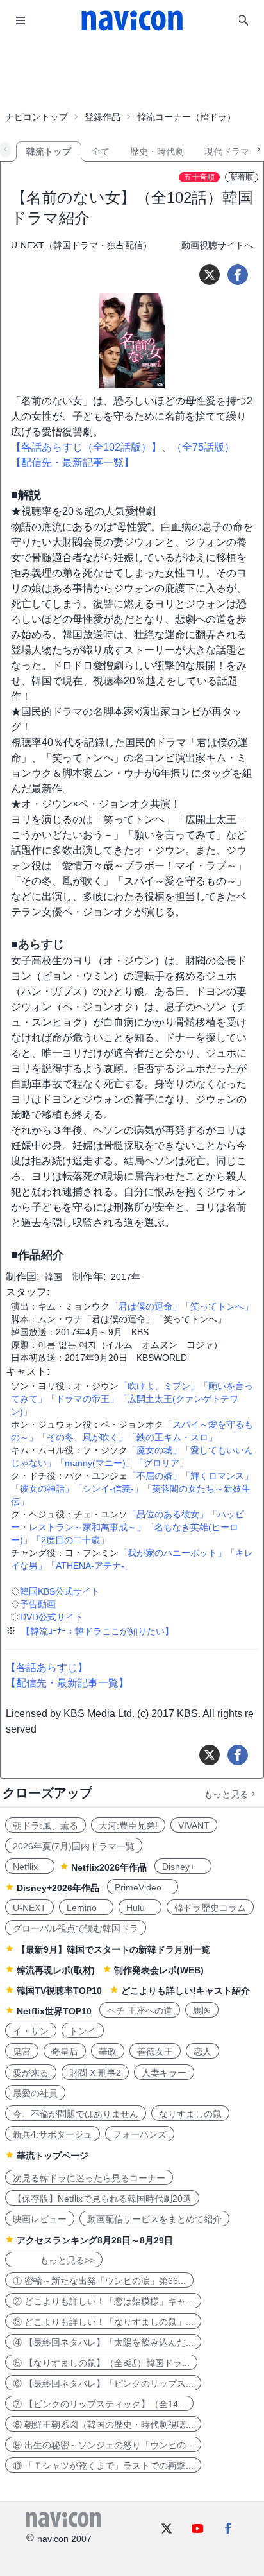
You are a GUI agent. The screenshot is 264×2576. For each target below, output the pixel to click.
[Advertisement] (132, 73)
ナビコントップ (37, 117)
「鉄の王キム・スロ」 (172, 1437)
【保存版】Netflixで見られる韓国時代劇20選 (102, 2199)
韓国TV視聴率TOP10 (59, 1991)
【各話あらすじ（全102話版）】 (86, 447)
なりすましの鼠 (190, 2114)
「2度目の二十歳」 (70, 1540)
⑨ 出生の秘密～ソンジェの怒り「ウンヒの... (103, 2445)
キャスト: (28, 1371)
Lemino (86, 1908)
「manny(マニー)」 (95, 1463)
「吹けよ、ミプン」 (159, 1386)
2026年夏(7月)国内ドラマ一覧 (74, 1846)
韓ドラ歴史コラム (210, 1908)
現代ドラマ (227, 151)
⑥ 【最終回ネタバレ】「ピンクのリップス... (103, 2383)
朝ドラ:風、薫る (45, 1826)
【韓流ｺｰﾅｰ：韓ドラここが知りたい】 (97, 1631)
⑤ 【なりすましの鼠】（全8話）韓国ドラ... (101, 2363)
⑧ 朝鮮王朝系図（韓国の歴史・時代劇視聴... (103, 2425)
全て (101, 151)
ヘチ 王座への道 (140, 2010)
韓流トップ (49, 151)
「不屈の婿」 (154, 1476)
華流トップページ (53, 2156)
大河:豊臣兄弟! (128, 1826)
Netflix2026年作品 (109, 1867)
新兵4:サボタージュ (53, 2134)
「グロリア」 (161, 1463)
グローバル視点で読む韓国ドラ (76, 1928)
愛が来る (31, 2073)
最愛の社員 (35, 2093)
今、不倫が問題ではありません (76, 2114)
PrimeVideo (143, 1887)
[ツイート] (210, 275)
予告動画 (38, 1604)
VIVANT (194, 1826)
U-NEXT (29, 1908)
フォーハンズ (140, 2134)
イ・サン (31, 2031)
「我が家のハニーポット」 (172, 1553)
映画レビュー (40, 2219)
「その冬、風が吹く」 (83, 1437)
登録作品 (103, 117)
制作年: (89, 1276)
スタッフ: (28, 1292)
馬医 (202, 2010)
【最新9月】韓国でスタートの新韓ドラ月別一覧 (113, 1949)
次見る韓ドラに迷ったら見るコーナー (89, 2178)
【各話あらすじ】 (47, 1667)
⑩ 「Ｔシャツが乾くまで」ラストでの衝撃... (103, 2466)
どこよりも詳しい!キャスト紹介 (186, 1991)
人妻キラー (164, 2073)
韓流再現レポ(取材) (56, 1970)
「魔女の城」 (154, 1450)
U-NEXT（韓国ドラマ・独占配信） (81, 245)
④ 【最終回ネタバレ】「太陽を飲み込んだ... (103, 2342)
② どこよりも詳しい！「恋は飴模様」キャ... (103, 2301)
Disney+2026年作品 (58, 1888)
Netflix (30, 1867)
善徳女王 (155, 2052)
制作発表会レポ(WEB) (159, 1970)
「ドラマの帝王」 (83, 1399)
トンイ (83, 2031)
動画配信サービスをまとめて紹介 (154, 2219)
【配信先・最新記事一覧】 (72, 462)
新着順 (242, 177)
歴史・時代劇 (157, 151)
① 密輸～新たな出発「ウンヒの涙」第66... (99, 2281)
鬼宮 (22, 2052)
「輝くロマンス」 (217, 1476)
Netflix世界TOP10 (54, 2011)
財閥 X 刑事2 (95, 2073)
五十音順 (199, 177)
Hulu (140, 1908)
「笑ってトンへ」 (217, 1306)
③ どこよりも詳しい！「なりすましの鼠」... (103, 2322)
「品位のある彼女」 (168, 1514)
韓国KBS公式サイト (60, 1591)
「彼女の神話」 (42, 1489)
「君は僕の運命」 (145, 1306)
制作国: (22, 1276)
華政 (108, 2052)
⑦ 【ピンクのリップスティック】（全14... (99, 2404)
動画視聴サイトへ (217, 245)
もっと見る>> (54, 2260)
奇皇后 (65, 2052)
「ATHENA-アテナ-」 (90, 1566)
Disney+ (183, 1867)
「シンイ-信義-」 (108, 1489)
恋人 (202, 2052)
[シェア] (238, 275)
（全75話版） (203, 447)
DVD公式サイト (52, 1617)
